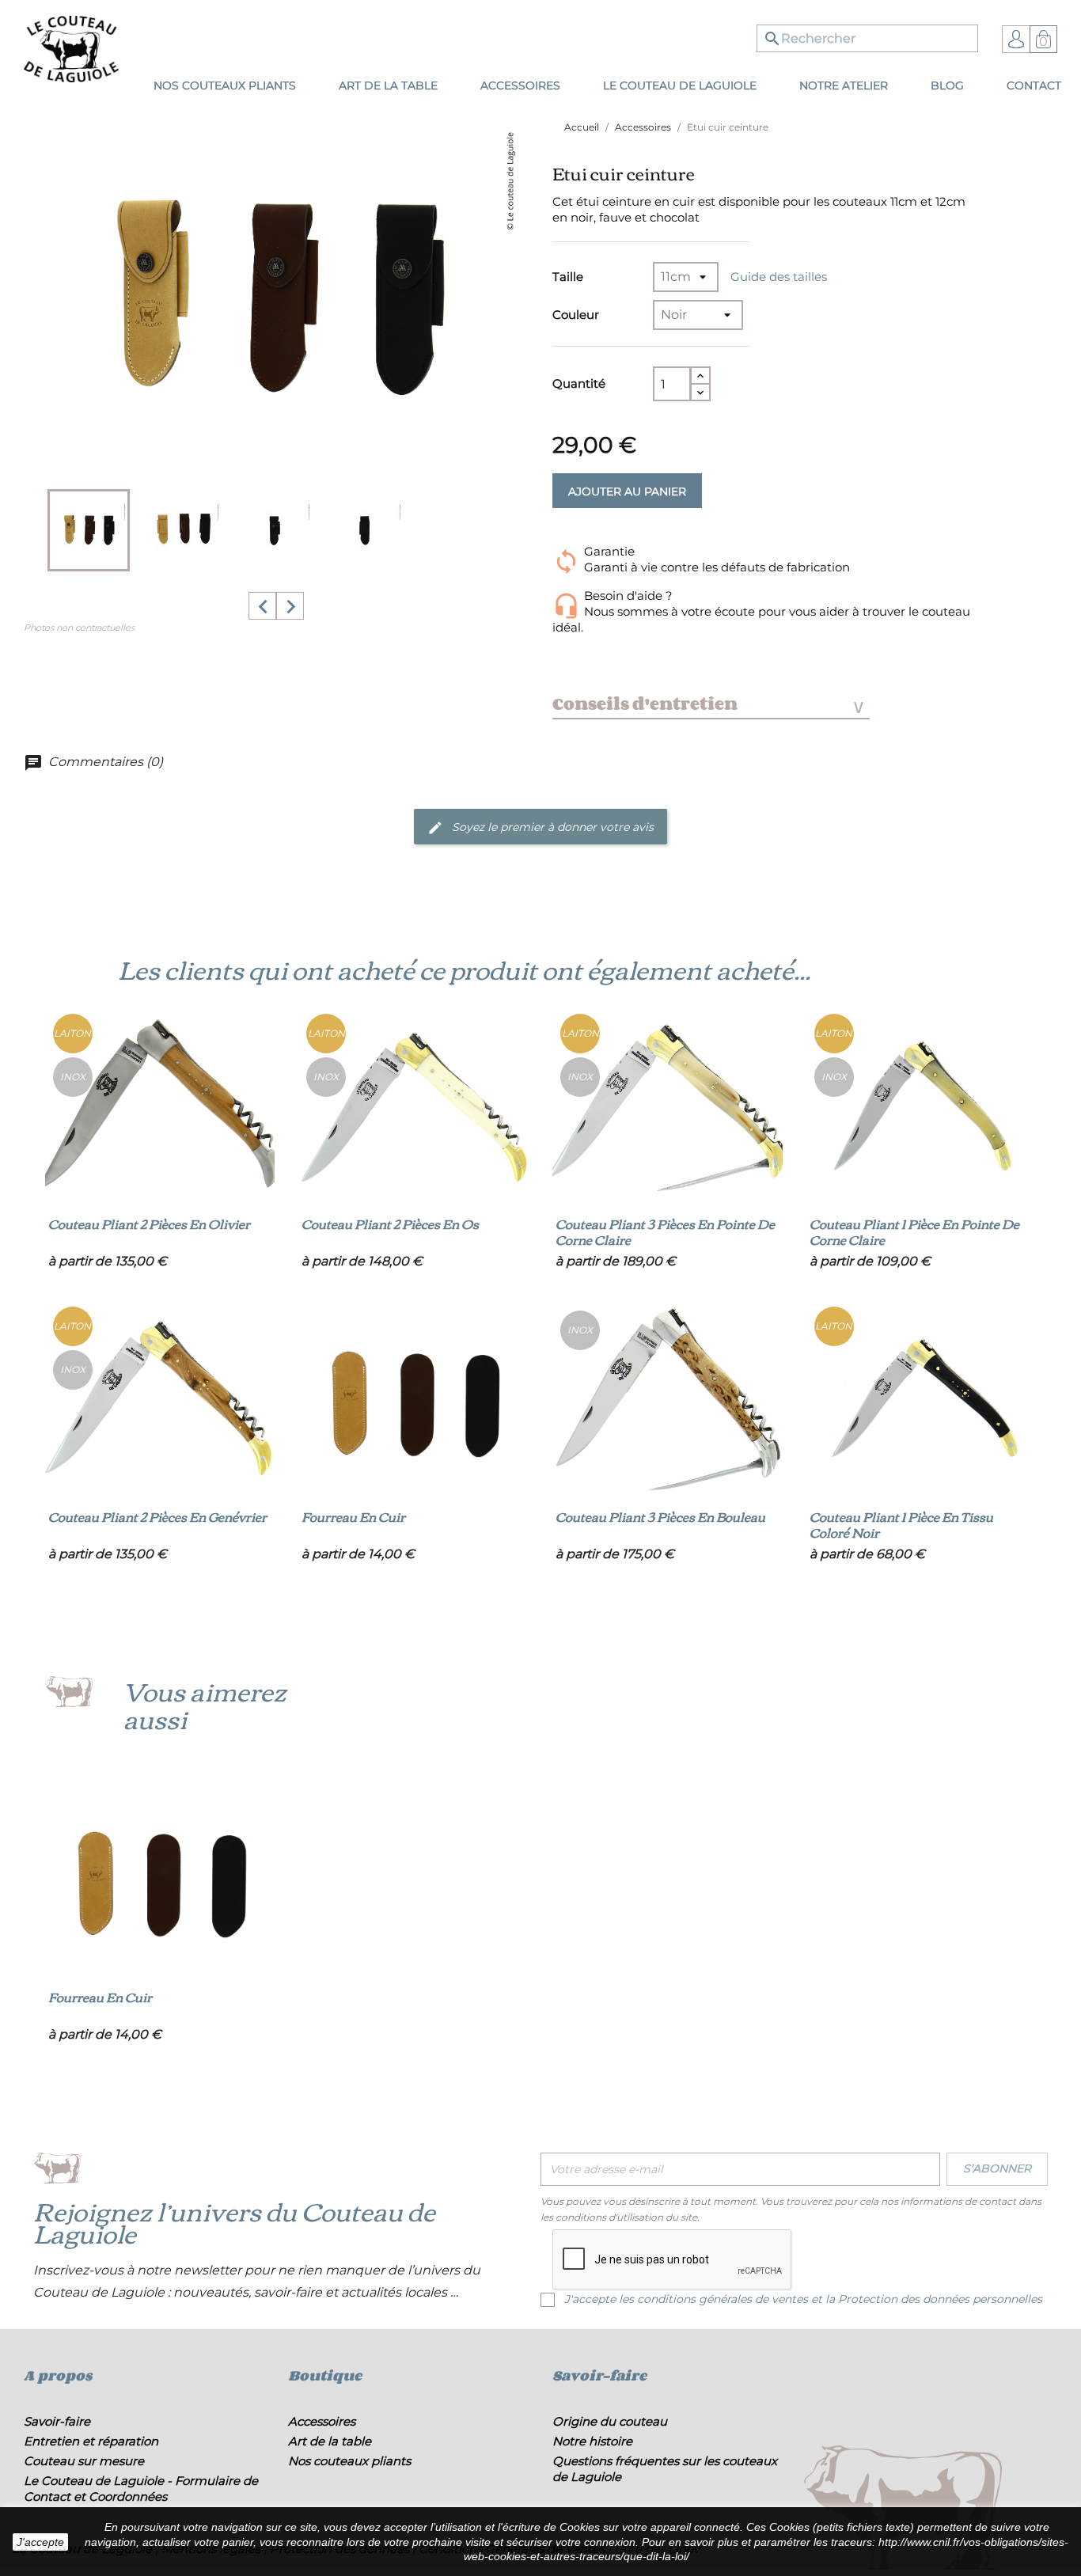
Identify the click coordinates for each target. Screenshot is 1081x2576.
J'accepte (40, 2542)
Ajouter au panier (627, 491)
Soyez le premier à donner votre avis (551, 827)
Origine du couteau (610, 2421)
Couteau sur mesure (84, 2461)
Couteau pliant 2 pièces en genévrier (157, 1516)
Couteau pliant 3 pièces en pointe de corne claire (665, 1231)
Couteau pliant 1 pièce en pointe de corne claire (914, 1231)
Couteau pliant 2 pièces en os (390, 1224)
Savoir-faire (57, 2421)
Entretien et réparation (91, 2441)
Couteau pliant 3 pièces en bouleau (660, 1516)
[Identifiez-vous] (1016, 38)
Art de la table (330, 2441)
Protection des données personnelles (940, 2299)
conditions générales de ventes (723, 2299)
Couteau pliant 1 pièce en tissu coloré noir (901, 1524)
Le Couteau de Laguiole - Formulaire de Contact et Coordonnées (141, 2489)
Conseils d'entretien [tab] (708, 704)
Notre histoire (592, 2441)
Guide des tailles (779, 277)
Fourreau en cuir (353, 1516)
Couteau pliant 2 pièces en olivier (149, 1224)
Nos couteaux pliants (349, 2461)
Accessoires (322, 2421)
